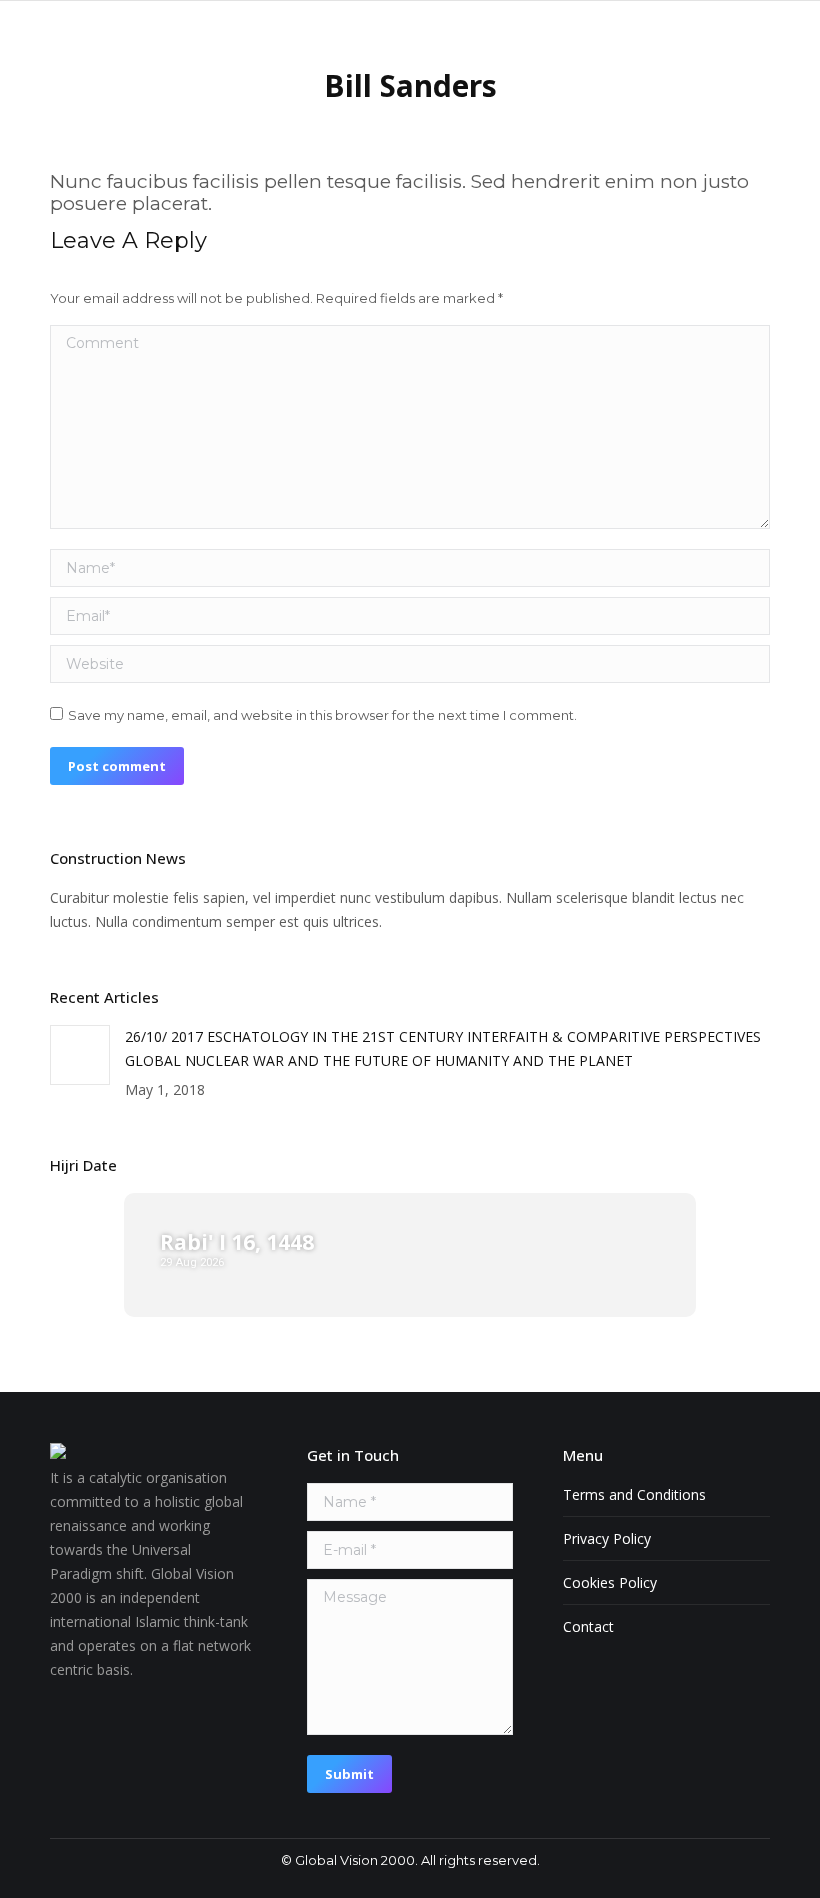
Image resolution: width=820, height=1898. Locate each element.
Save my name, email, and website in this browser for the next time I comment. (322, 715)
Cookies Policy (610, 1582)
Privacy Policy (607, 1538)
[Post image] (80, 1055)
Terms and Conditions (634, 1494)
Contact (588, 1626)
